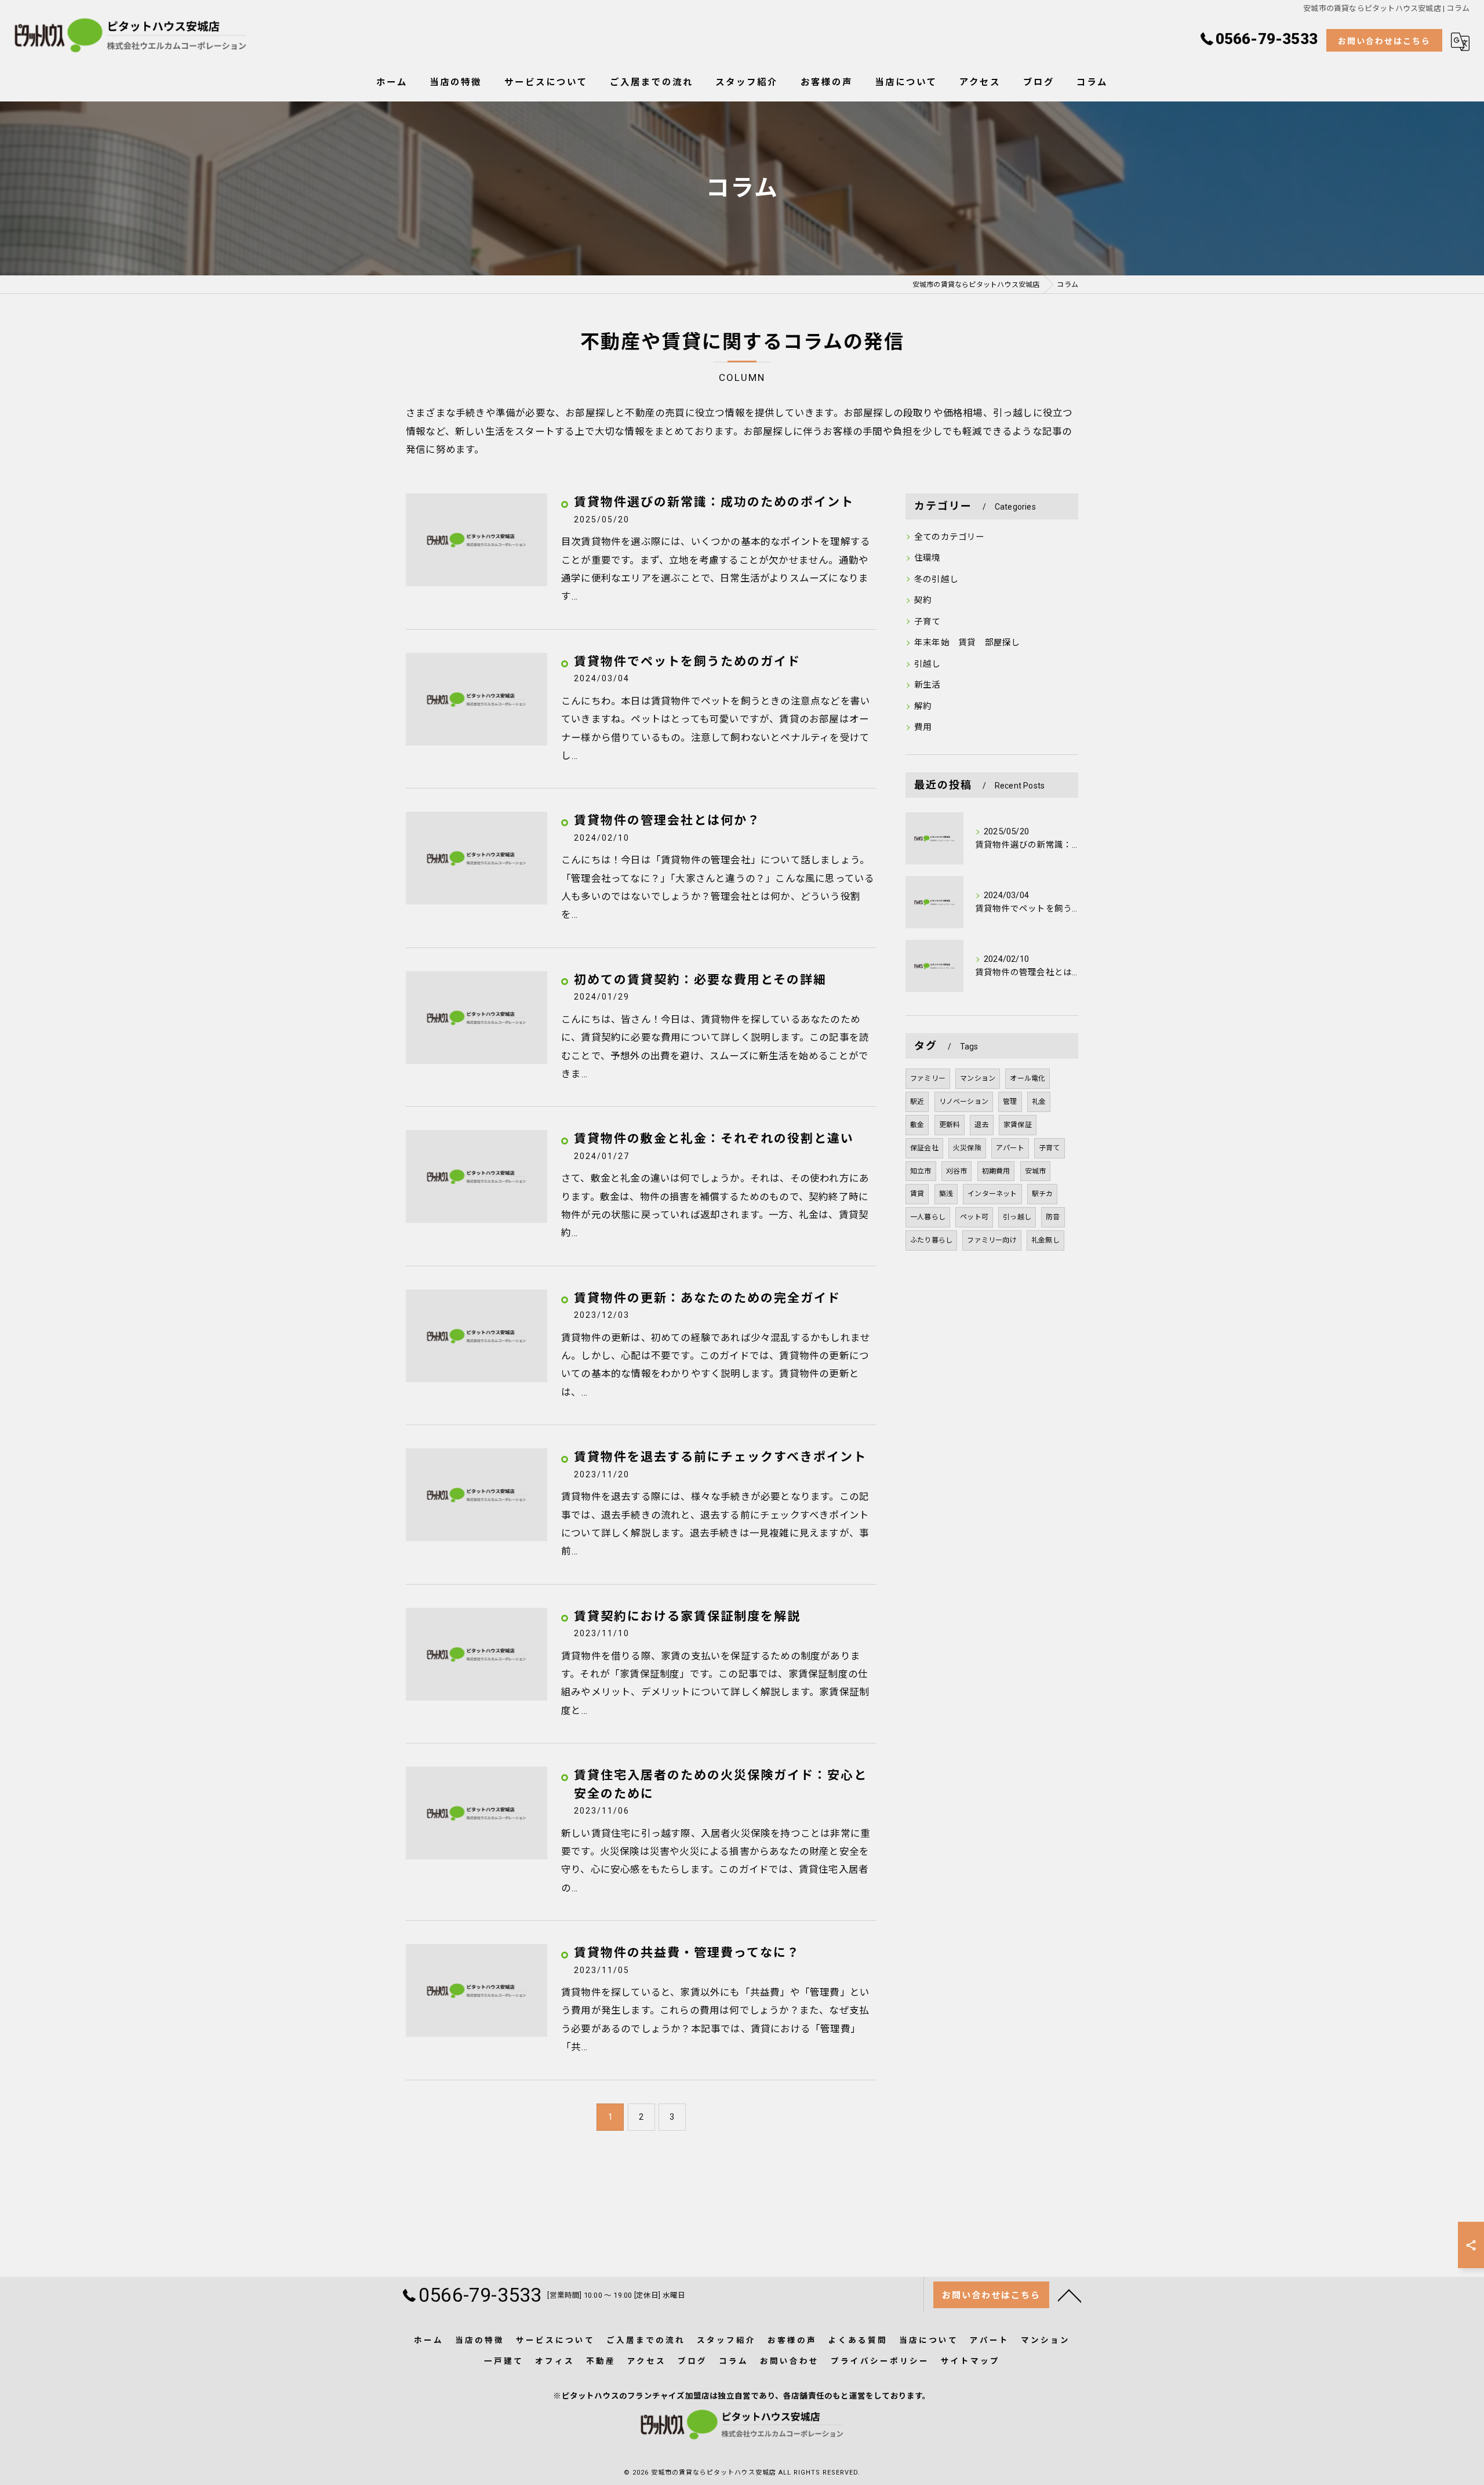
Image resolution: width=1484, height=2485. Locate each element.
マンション (978, 1078)
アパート (1010, 1148)
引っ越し (1017, 1217)
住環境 (927, 558)
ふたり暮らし (931, 1240)
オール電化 (1027, 1078)
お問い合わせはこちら (1384, 41)
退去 (981, 1125)
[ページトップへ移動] (1070, 2295)
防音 (1053, 1217)
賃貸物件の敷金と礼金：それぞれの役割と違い (714, 1139)
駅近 (917, 1102)
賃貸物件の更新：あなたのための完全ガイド (707, 1298)
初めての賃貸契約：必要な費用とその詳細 (700, 980)
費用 (923, 727)
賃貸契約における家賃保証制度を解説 (687, 1616)
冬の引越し (936, 580)
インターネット (992, 1194)
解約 (923, 706)
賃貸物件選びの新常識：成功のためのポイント (714, 502)
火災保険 (967, 1148)
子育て (927, 622)
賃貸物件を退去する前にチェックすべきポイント (720, 1457)
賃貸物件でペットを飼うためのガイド (687, 662)
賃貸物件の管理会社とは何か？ (667, 820)
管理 (1010, 1102)
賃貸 (917, 1194)
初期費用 (996, 1171)
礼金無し (1045, 1240)
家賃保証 (1018, 1125)
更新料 (950, 1125)
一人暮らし (928, 1217)
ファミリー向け (992, 1240)
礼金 (1039, 1102)
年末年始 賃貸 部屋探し (972, 643)
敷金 (917, 1125)
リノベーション (964, 1102)
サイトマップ (970, 2361)
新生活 (927, 685)
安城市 (1036, 1171)
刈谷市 (957, 1171)
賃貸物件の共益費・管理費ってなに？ (687, 1953)
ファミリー (928, 1078)
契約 (923, 600)
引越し (927, 664)
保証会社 (924, 1148)
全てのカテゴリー (950, 537)
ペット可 (974, 1217)
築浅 (946, 1194)
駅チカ (1043, 1194)
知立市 (921, 1171)
